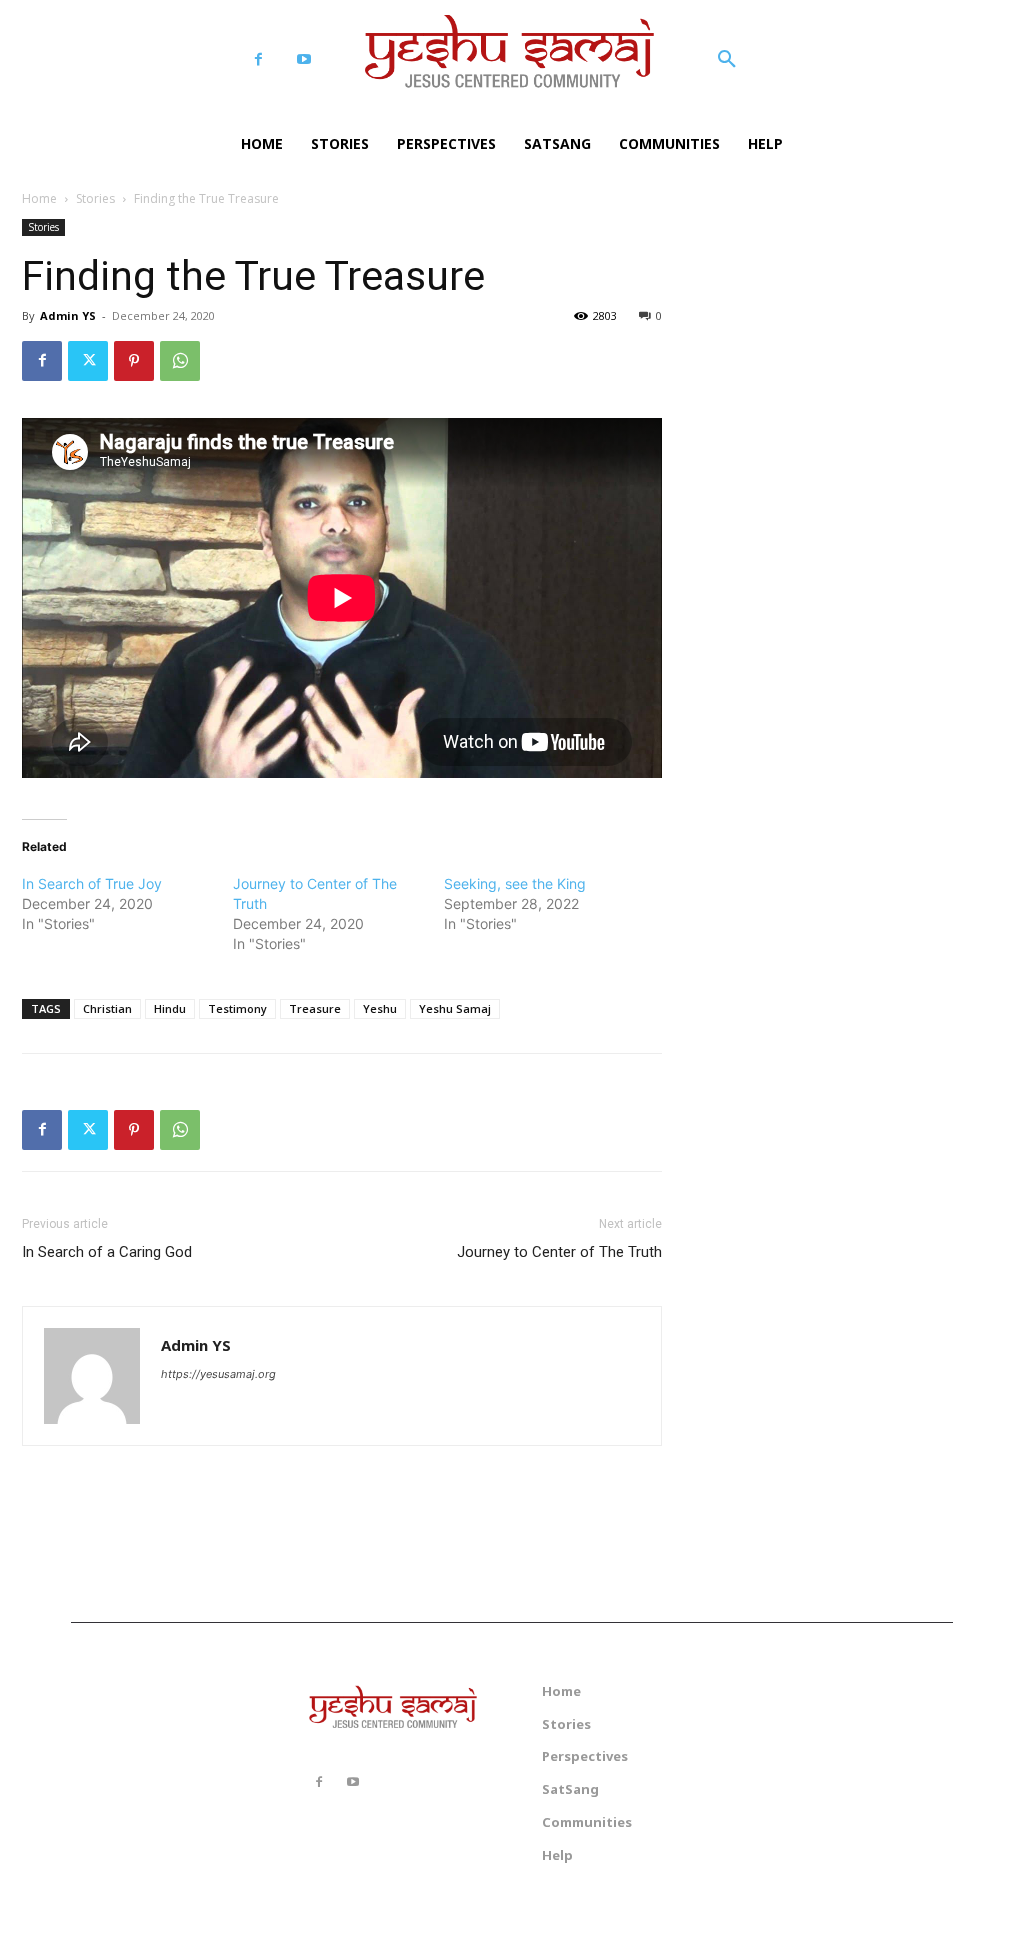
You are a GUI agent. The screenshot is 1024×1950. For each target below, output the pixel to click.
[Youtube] (303, 59)
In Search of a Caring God (107, 1252)
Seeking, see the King (515, 883)
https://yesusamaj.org (218, 1374)
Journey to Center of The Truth (559, 1252)
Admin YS (68, 315)
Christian (107, 1008)
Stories (95, 198)
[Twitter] (88, 361)
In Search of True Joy (92, 883)
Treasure (315, 1008)
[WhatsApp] (180, 361)
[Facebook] (258, 59)
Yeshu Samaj (455, 1008)
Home (39, 198)
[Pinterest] (134, 361)
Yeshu (380, 1008)
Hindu (170, 1008)
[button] (727, 60)
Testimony (237, 1008)
